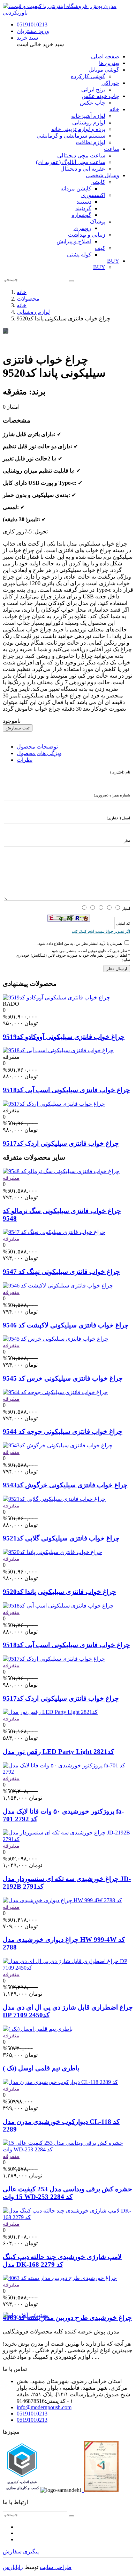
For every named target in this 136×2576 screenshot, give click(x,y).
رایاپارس (13, 2567)
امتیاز (126, 908)
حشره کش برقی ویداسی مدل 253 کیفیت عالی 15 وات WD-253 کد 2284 (67, 2193)
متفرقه (11, 1178)
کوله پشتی (79, 255)
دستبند (84, 202)
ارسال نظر (117, 969)
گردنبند (83, 208)
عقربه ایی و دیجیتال (83, 169)
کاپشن (98, 182)
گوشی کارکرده (88, 76)
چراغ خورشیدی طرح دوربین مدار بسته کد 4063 (67, 2318)
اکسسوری (93, 195)
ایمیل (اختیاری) (118, 818)
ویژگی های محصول (39, 753)
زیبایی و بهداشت (87, 235)
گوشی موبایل (104, 70)
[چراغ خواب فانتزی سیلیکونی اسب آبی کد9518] (58, 1050)
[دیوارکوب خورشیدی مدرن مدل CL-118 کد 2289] (60, 2082)
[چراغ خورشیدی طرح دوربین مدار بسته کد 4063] (60, 2278)
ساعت (112, 149)
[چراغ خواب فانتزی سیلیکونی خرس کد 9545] (56, 1339)
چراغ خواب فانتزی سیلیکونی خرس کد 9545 (63, 1378)
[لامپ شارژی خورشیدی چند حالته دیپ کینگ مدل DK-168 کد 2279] (68, 2217)
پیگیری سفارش (21, 2552)
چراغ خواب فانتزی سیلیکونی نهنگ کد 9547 (61, 1272)
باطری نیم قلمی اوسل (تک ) (41, 2068)
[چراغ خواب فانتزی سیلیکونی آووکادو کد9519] (56, 997)
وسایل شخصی (103, 175)
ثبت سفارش (18, 728)
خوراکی (110, 83)
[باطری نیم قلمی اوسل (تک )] (38, 2029)
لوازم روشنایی (89, 122)
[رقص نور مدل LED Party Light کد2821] (50, 1712)
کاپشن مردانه (76, 189)
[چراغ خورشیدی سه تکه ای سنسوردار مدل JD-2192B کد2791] (68, 1839)
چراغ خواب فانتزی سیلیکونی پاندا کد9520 (59, 1592)
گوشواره (81, 215)
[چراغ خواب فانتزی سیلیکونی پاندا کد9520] (52, 1552)
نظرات (25, 760)
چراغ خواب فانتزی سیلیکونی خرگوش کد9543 (65, 1485)
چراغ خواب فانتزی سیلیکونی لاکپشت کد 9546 (66, 1325)
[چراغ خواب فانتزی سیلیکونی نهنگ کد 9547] (54, 1232)
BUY (113, 261)
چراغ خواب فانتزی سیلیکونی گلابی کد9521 (61, 1538)
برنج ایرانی (93, 89)
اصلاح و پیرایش (74, 241)
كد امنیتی (122, 923)
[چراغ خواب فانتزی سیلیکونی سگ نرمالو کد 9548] (61, 1171)
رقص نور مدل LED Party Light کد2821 (58, 1752)
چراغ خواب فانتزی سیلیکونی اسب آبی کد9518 (66, 1090)
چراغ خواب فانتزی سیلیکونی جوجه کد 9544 (63, 1432)
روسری (82, 228)
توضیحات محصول (37, 747)
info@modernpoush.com (44, 2407)
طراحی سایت (56, 2567)
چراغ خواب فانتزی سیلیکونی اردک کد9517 (61, 1143)
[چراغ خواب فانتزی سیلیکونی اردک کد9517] (54, 1104)
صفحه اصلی (105, 56)
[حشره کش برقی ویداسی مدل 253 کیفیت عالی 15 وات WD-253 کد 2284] (68, 2149)
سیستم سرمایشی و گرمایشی (71, 136)
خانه (114, 109)
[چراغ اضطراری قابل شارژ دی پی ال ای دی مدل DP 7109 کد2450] (68, 1968)
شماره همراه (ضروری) (112, 795)
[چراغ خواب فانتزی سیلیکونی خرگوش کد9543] (58, 1445)
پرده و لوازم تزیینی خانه (78, 129)
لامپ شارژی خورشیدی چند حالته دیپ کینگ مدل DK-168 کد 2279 (62, 2261)
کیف (100, 248)
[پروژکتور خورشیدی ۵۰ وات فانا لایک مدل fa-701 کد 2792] (68, 1772)
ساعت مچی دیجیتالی (81, 156)
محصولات (28, 299)
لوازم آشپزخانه (88, 116)
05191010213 (32, 24)
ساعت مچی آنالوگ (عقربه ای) (71, 162)
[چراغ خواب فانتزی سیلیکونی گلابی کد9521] (54, 1499)
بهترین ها (109, 63)
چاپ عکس (93, 103)
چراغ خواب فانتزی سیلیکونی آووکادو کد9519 (64, 1037)
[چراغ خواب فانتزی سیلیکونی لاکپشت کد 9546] (58, 1286)
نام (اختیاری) (120, 772)
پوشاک (98, 222)
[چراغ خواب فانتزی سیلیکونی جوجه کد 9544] (55, 1392)
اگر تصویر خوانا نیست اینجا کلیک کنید (101, 931)
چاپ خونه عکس (100, 96)
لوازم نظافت (90, 142)
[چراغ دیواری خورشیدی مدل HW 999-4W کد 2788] (62, 1900)
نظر (127, 841)
